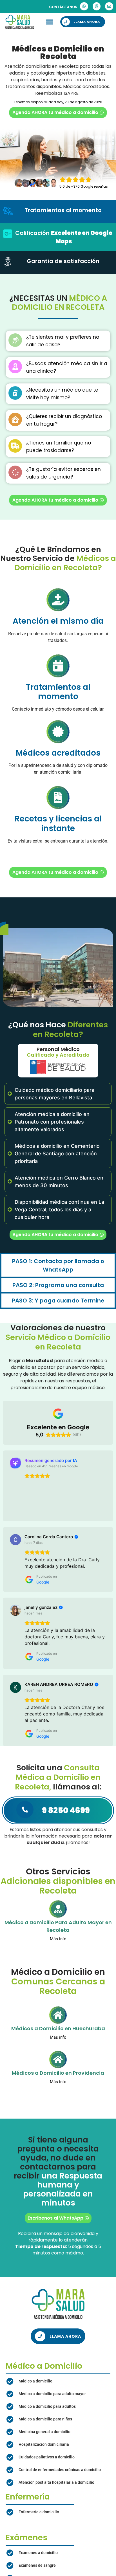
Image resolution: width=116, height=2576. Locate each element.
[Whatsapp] (84, 6)
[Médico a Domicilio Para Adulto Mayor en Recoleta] (58, 1924)
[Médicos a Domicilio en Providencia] (58, 2075)
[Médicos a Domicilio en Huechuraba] (58, 2030)
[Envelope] (109, 6)
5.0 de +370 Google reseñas (84, 186)
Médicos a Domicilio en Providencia (58, 2088)
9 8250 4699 (66, 1826)
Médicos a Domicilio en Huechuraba (58, 2044)
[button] (50, 22)
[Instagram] (97, 6)
